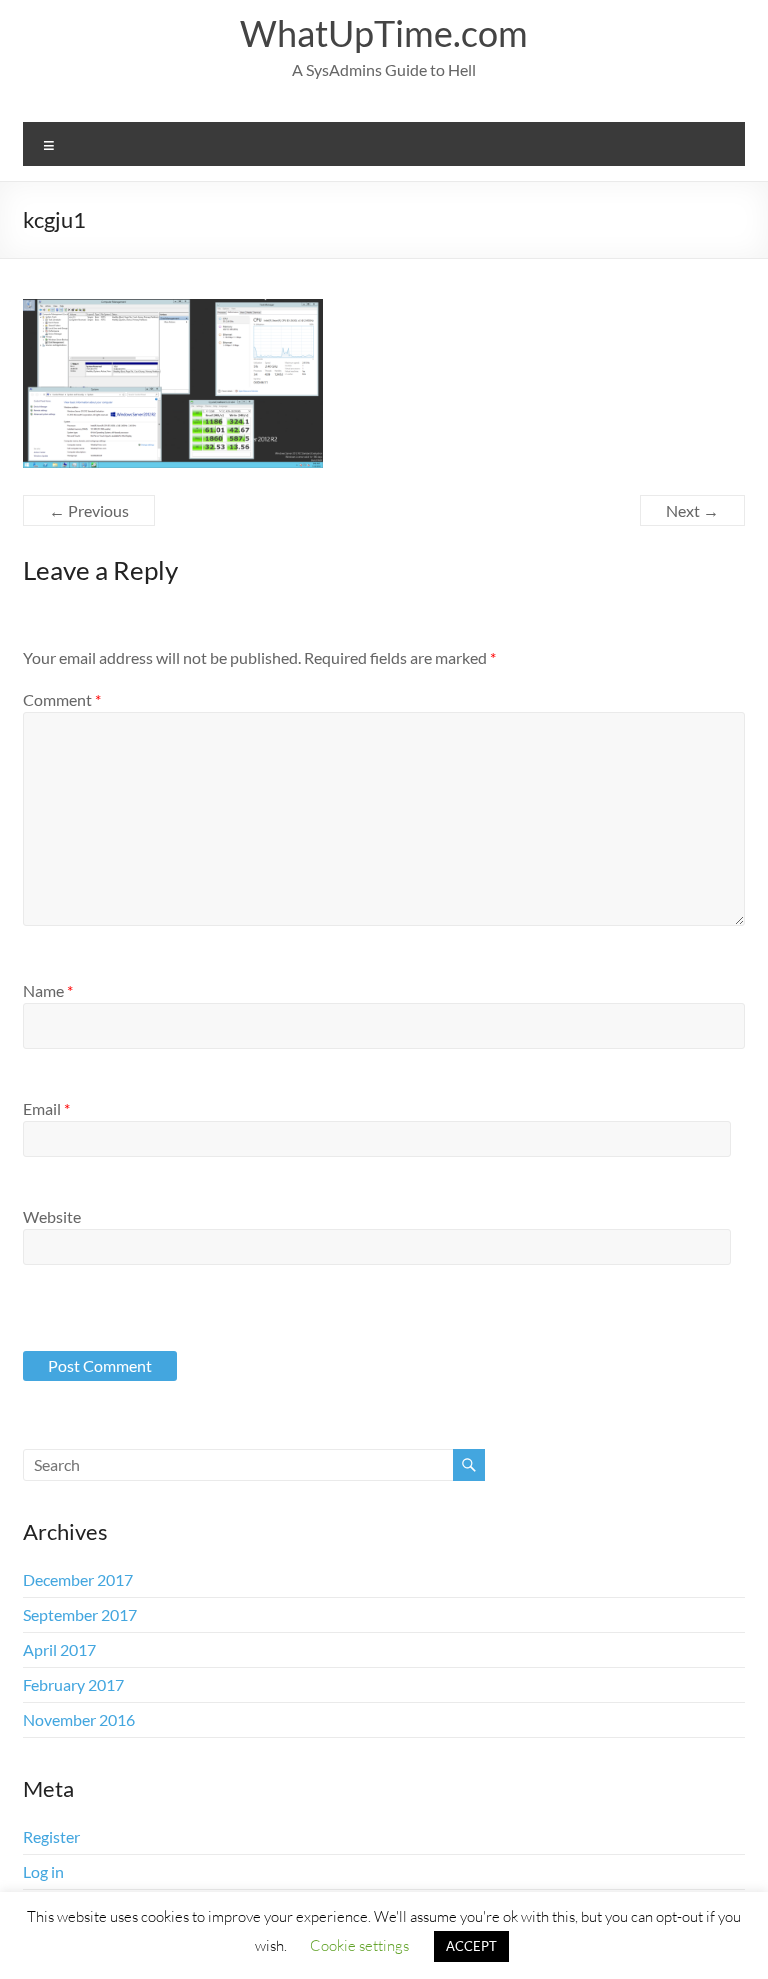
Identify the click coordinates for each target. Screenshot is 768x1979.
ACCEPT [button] (471, 1946)
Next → (692, 510)
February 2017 (73, 1684)
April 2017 (59, 1649)
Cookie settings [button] (359, 1945)
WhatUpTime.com (384, 33)
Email (46, 1108)
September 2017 (80, 1614)
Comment (62, 699)
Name (48, 990)
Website (52, 1216)
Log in (43, 1871)
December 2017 (78, 1579)
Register (51, 1836)
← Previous (89, 510)
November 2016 (79, 1719)
